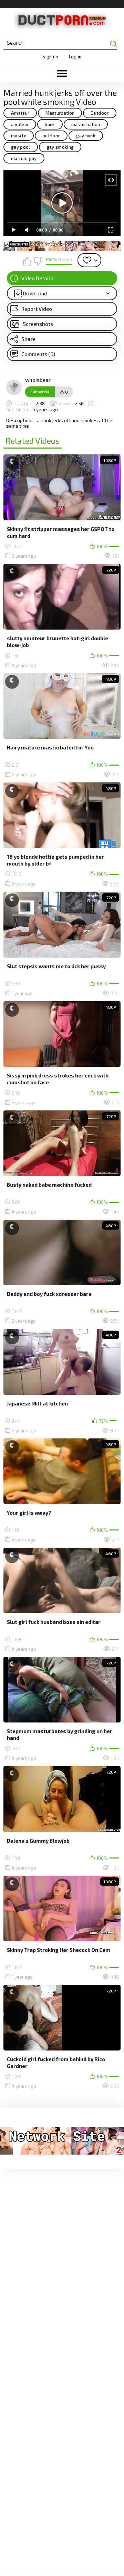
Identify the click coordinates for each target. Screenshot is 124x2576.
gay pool (21, 147)
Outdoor (100, 113)
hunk (50, 124)
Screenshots (38, 324)
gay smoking (60, 147)
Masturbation (60, 113)
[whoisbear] (14, 387)
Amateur (20, 113)
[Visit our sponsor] (62, 246)
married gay (24, 158)
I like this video (27, 261)
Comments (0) (38, 354)
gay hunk (86, 136)
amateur (20, 124)
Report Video (37, 309)
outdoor (51, 136)
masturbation (86, 124)
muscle (19, 136)
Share (28, 339)
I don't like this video (38, 261)
